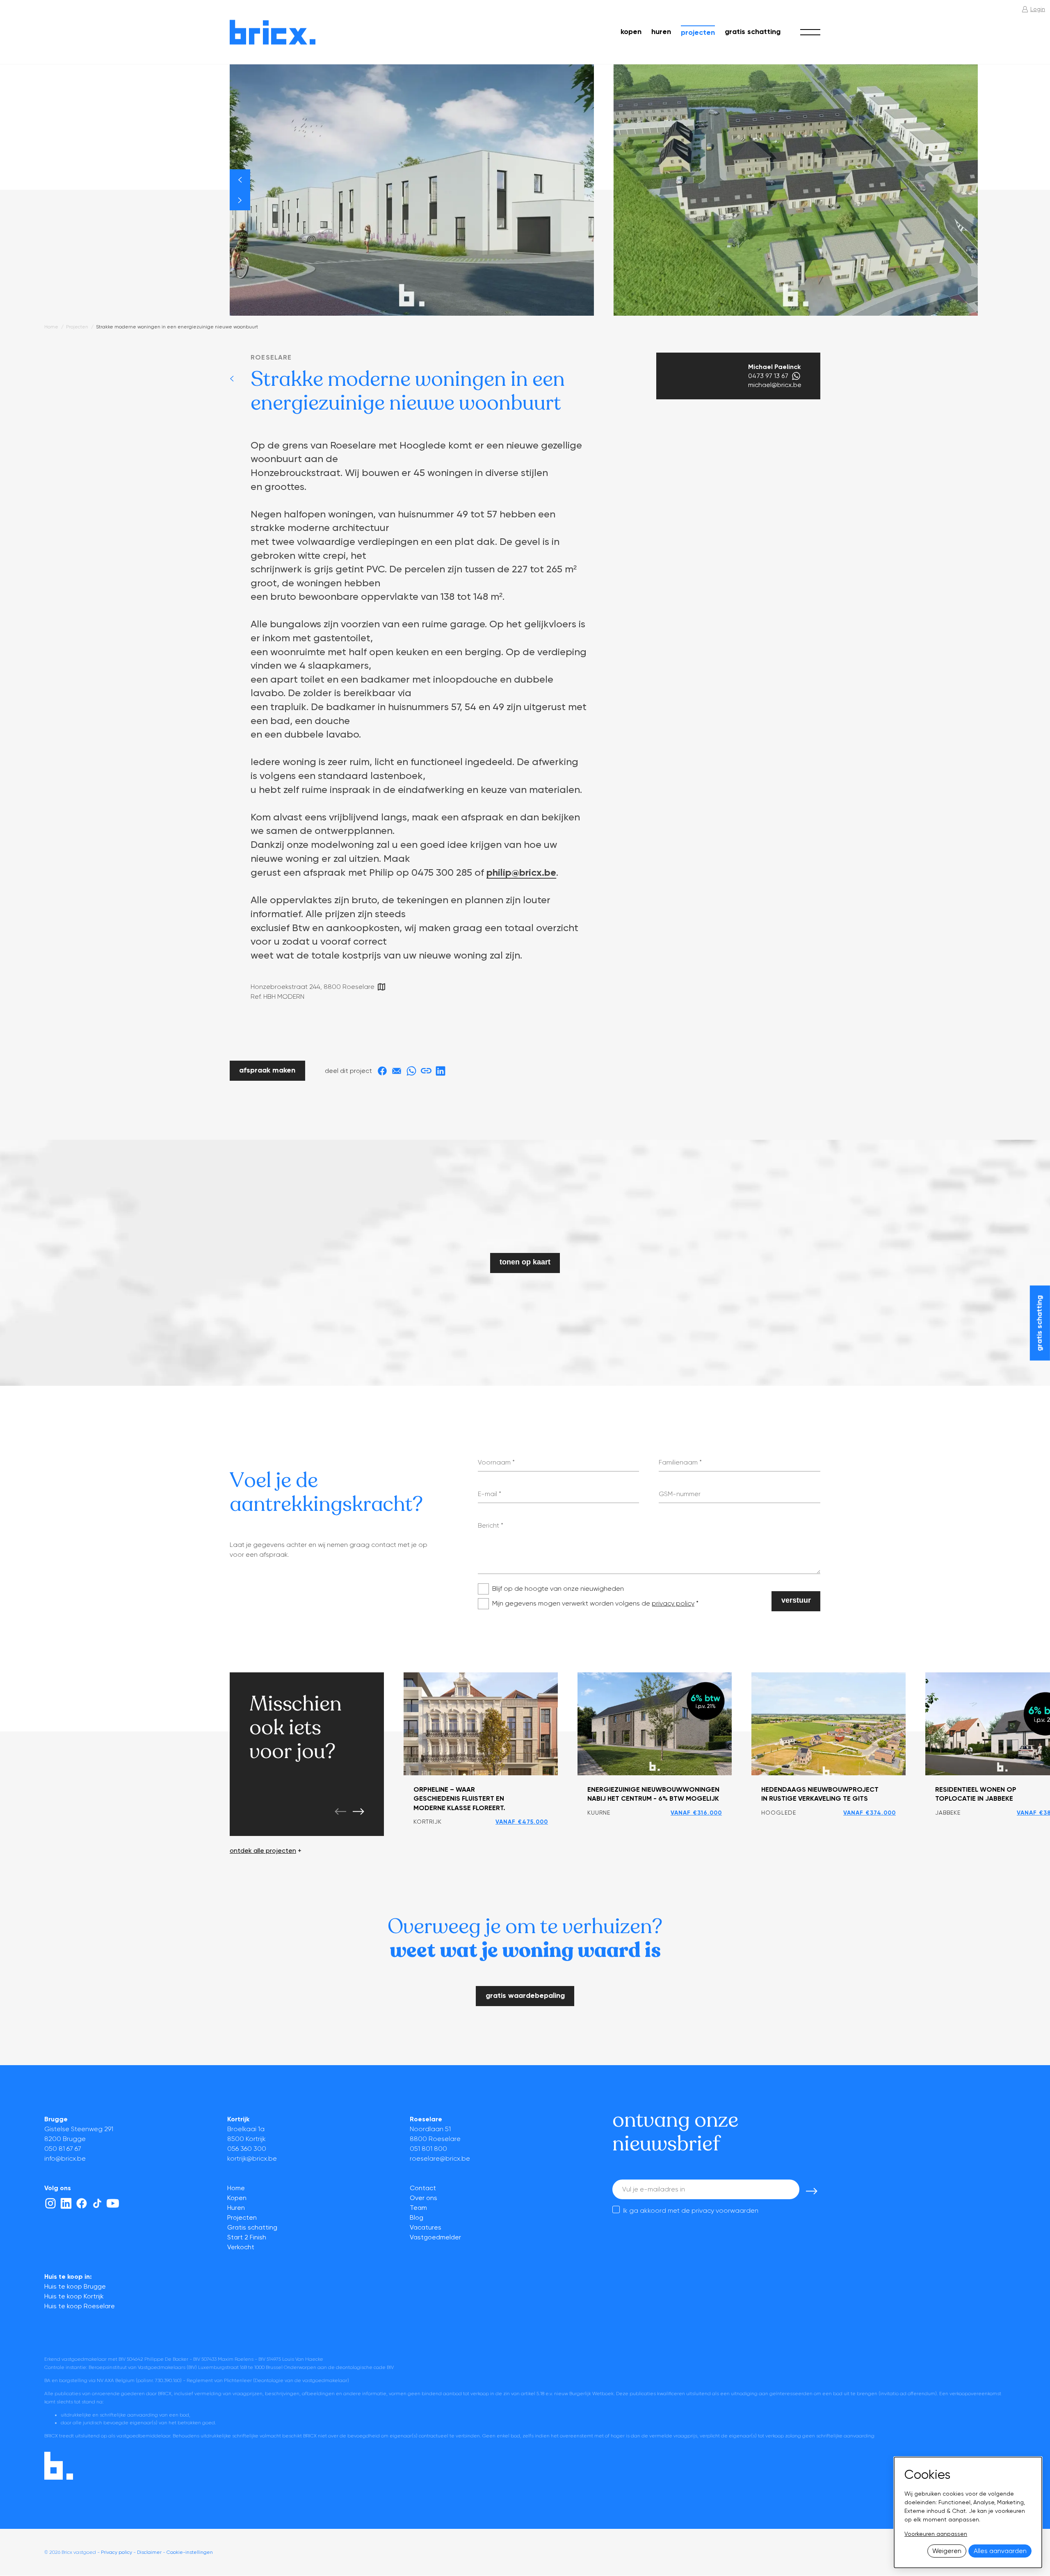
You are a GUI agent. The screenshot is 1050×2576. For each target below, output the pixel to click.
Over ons (423, 2198)
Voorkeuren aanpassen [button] (936, 2534)
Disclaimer (149, 2552)
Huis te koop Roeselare (80, 2306)
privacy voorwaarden (725, 2210)
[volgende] (240, 200)
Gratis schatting (753, 32)
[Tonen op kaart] (381, 987)
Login (1038, 9)
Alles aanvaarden (1000, 2551)
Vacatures (426, 2227)
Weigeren (947, 2551)
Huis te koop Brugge (75, 2286)
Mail (397, 1071)
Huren (661, 32)
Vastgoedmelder (435, 2237)
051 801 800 (428, 2149)
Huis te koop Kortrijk (74, 2296)
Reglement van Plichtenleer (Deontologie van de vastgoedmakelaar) (268, 2380)
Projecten (698, 32)
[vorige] (240, 180)
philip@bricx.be (521, 872)
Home (51, 327)
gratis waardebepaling (525, 1995)
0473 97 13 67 (768, 376)
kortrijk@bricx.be (252, 2158)
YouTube (113, 2203)
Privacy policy (116, 2552)
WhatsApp (796, 376)
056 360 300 (247, 2149)
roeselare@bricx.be (440, 2158)
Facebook (382, 1071)
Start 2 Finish (247, 2237)
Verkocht (241, 2247)
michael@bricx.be (775, 385)
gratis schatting (1039, 1323)
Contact (423, 2188)
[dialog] (968, 2512)
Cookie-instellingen (190, 2552)
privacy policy (673, 1603)
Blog (417, 2217)
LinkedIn (441, 1071)
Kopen (631, 32)
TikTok (97, 2203)
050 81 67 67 (63, 2149)
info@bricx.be (65, 2158)
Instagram (50, 2203)
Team (418, 2208)
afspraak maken (267, 1070)
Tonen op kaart (525, 1262)
